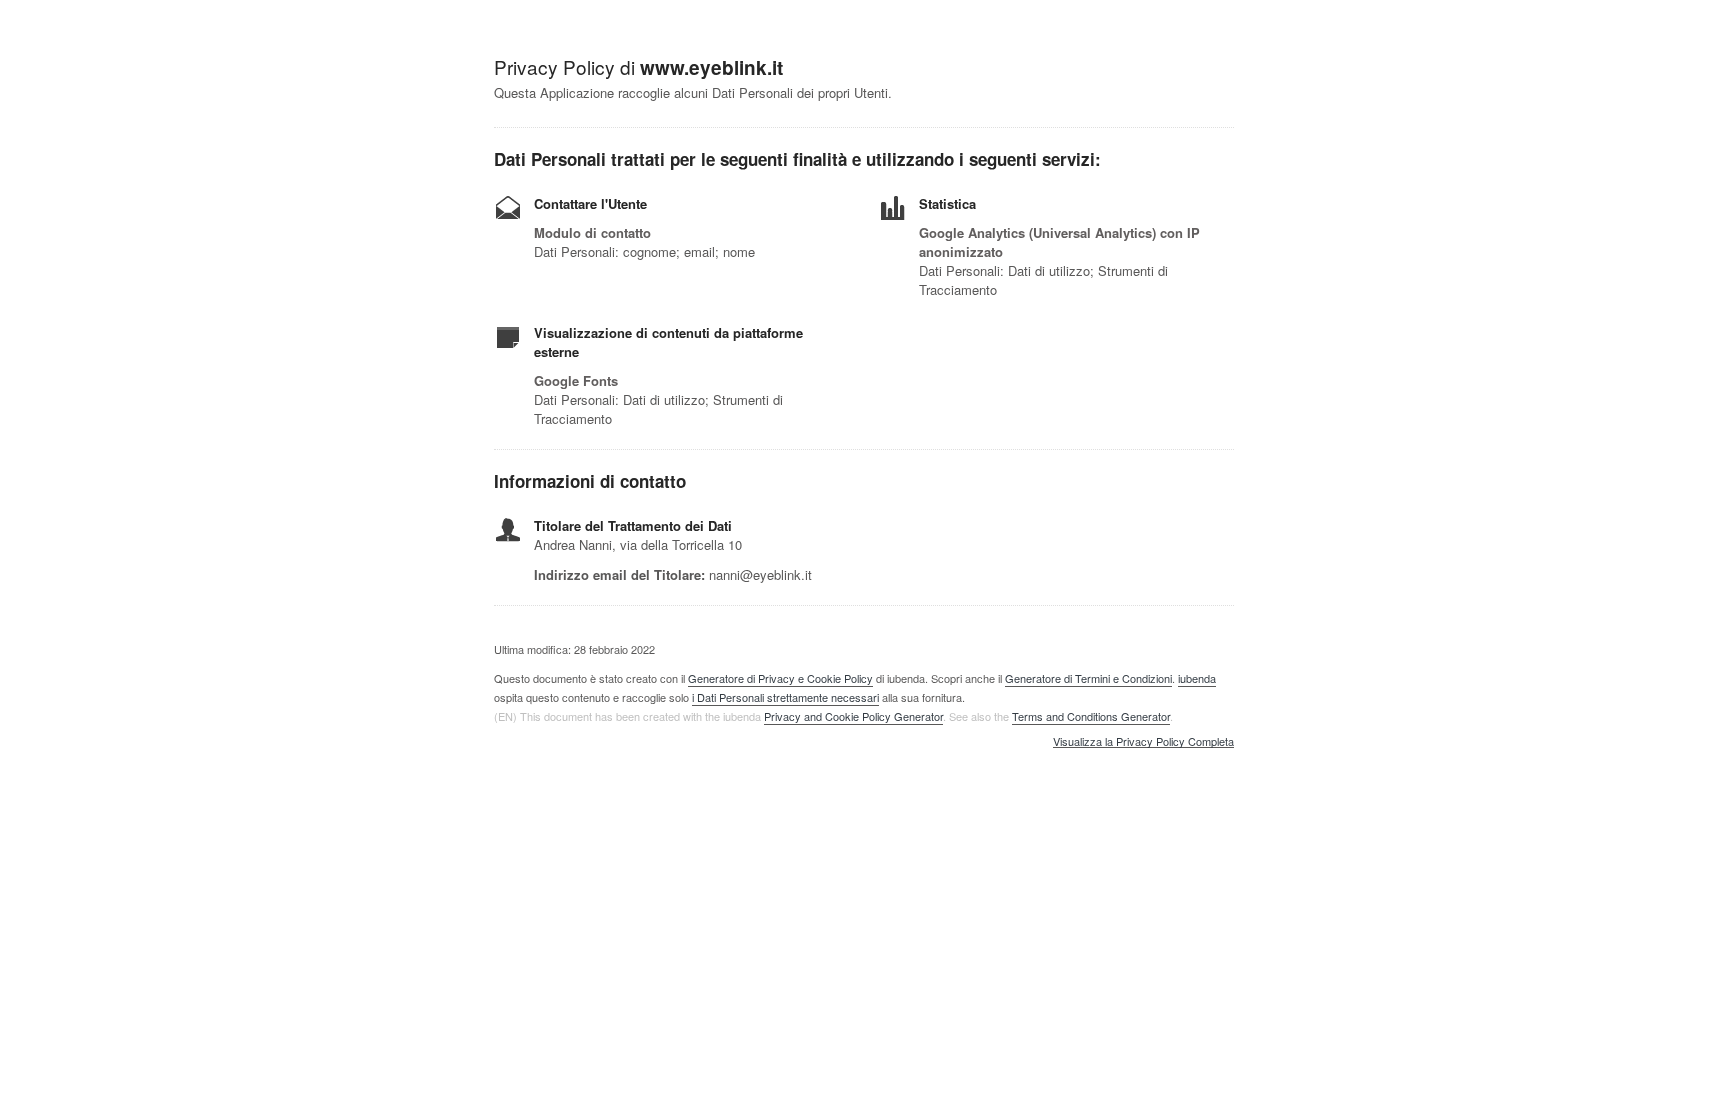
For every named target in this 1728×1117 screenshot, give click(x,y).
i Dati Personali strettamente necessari (785, 697)
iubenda (1197, 678)
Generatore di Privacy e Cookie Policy (780, 678)
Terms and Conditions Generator (1091, 716)
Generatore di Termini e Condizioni (1088, 678)
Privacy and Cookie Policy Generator (853, 716)
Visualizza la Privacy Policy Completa (1143, 742)
